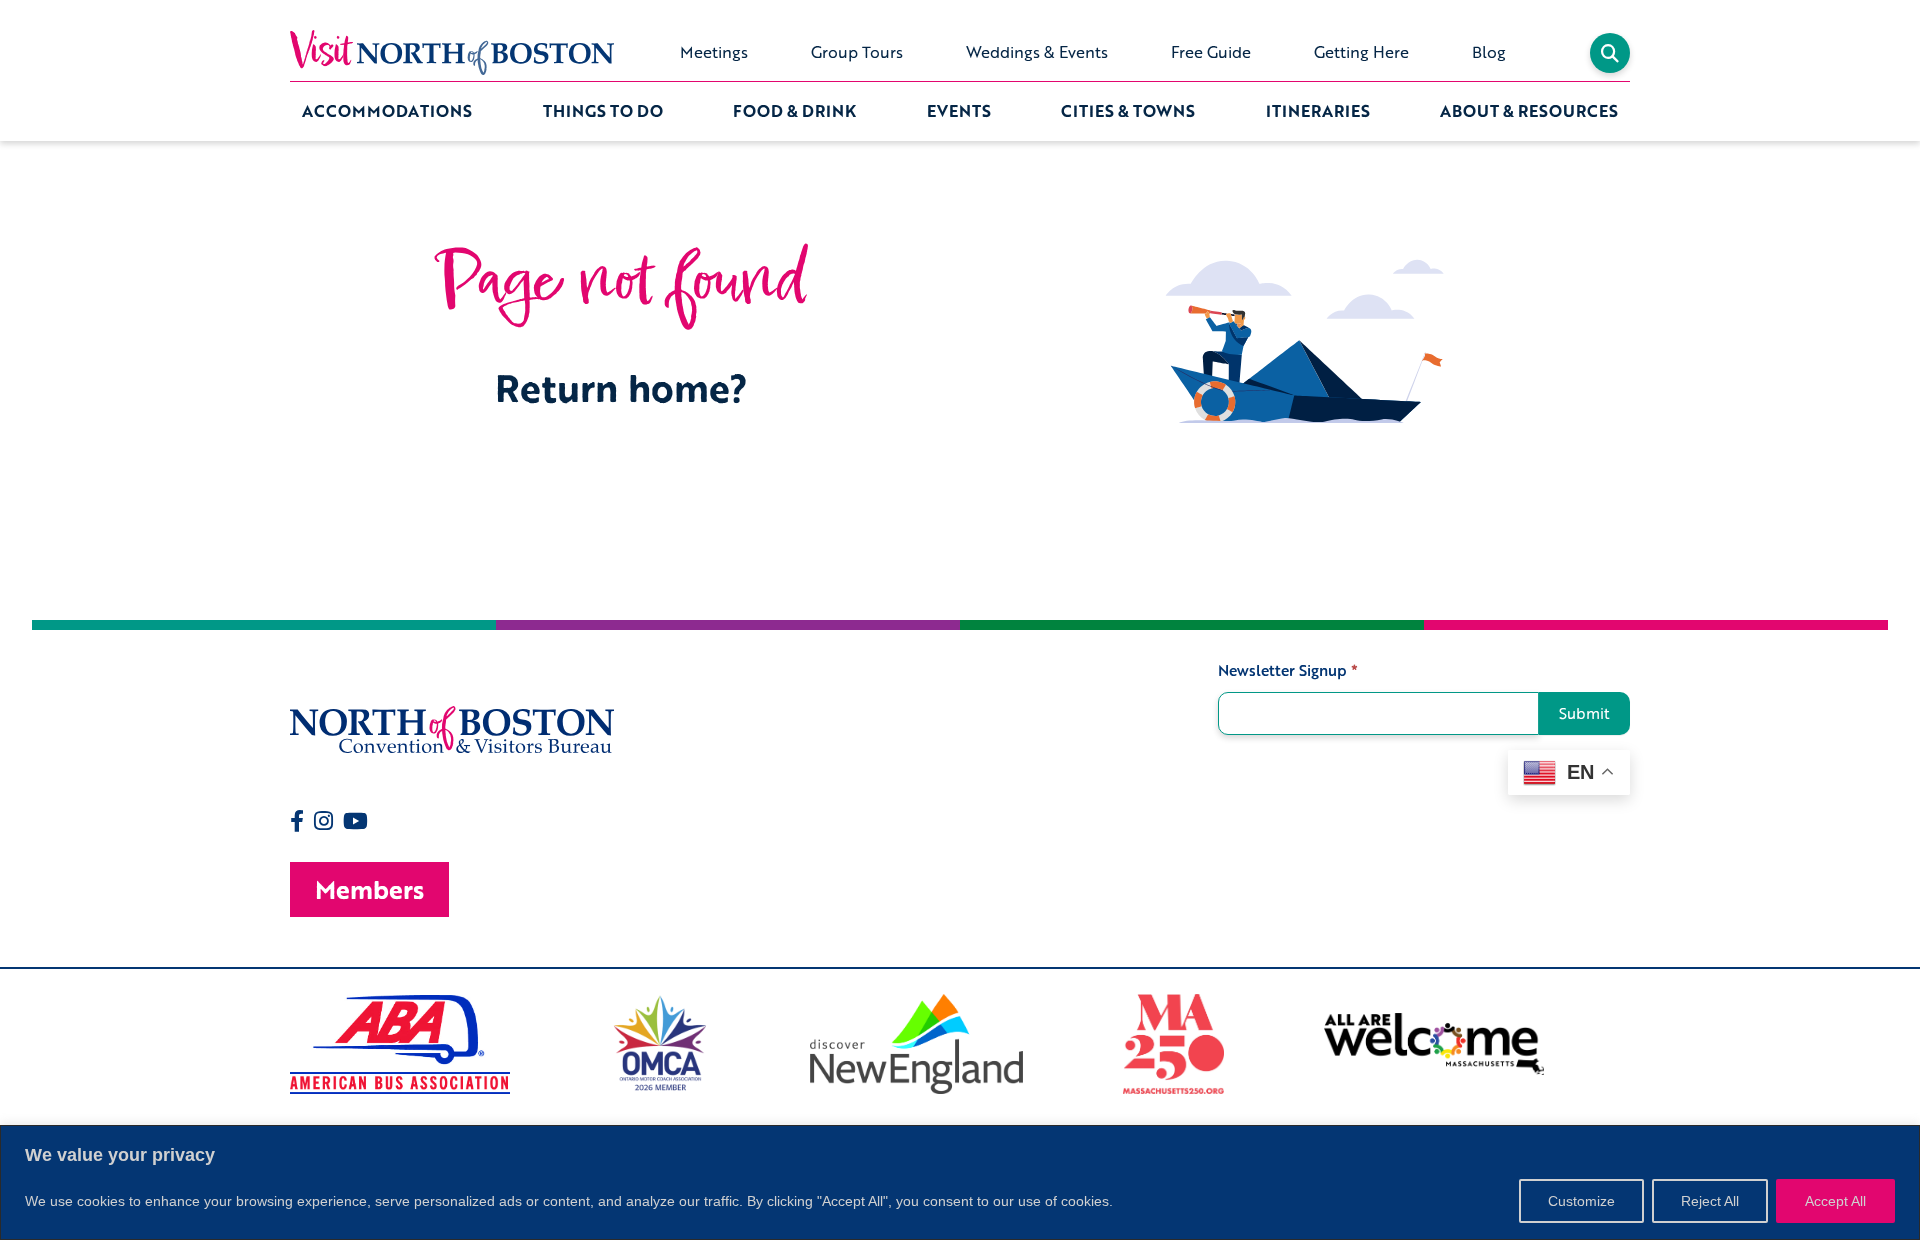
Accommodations (387, 111)
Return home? (621, 387)
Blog (1489, 52)
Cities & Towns (1128, 111)
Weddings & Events (1037, 52)
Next (1645, 1044)
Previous (275, 1044)
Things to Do (603, 111)
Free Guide (1211, 52)
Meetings (714, 52)
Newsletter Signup (1288, 670)
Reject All (1710, 1201)
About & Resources (1529, 111)
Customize (1581, 1201)
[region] (960, 1182)
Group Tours (857, 52)
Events (959, 111)
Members (369, 889)
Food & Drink (794, 111)
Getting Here (1361, 52)
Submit (1584, 713)
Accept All (1835, 1201)
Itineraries (1318, 111)
